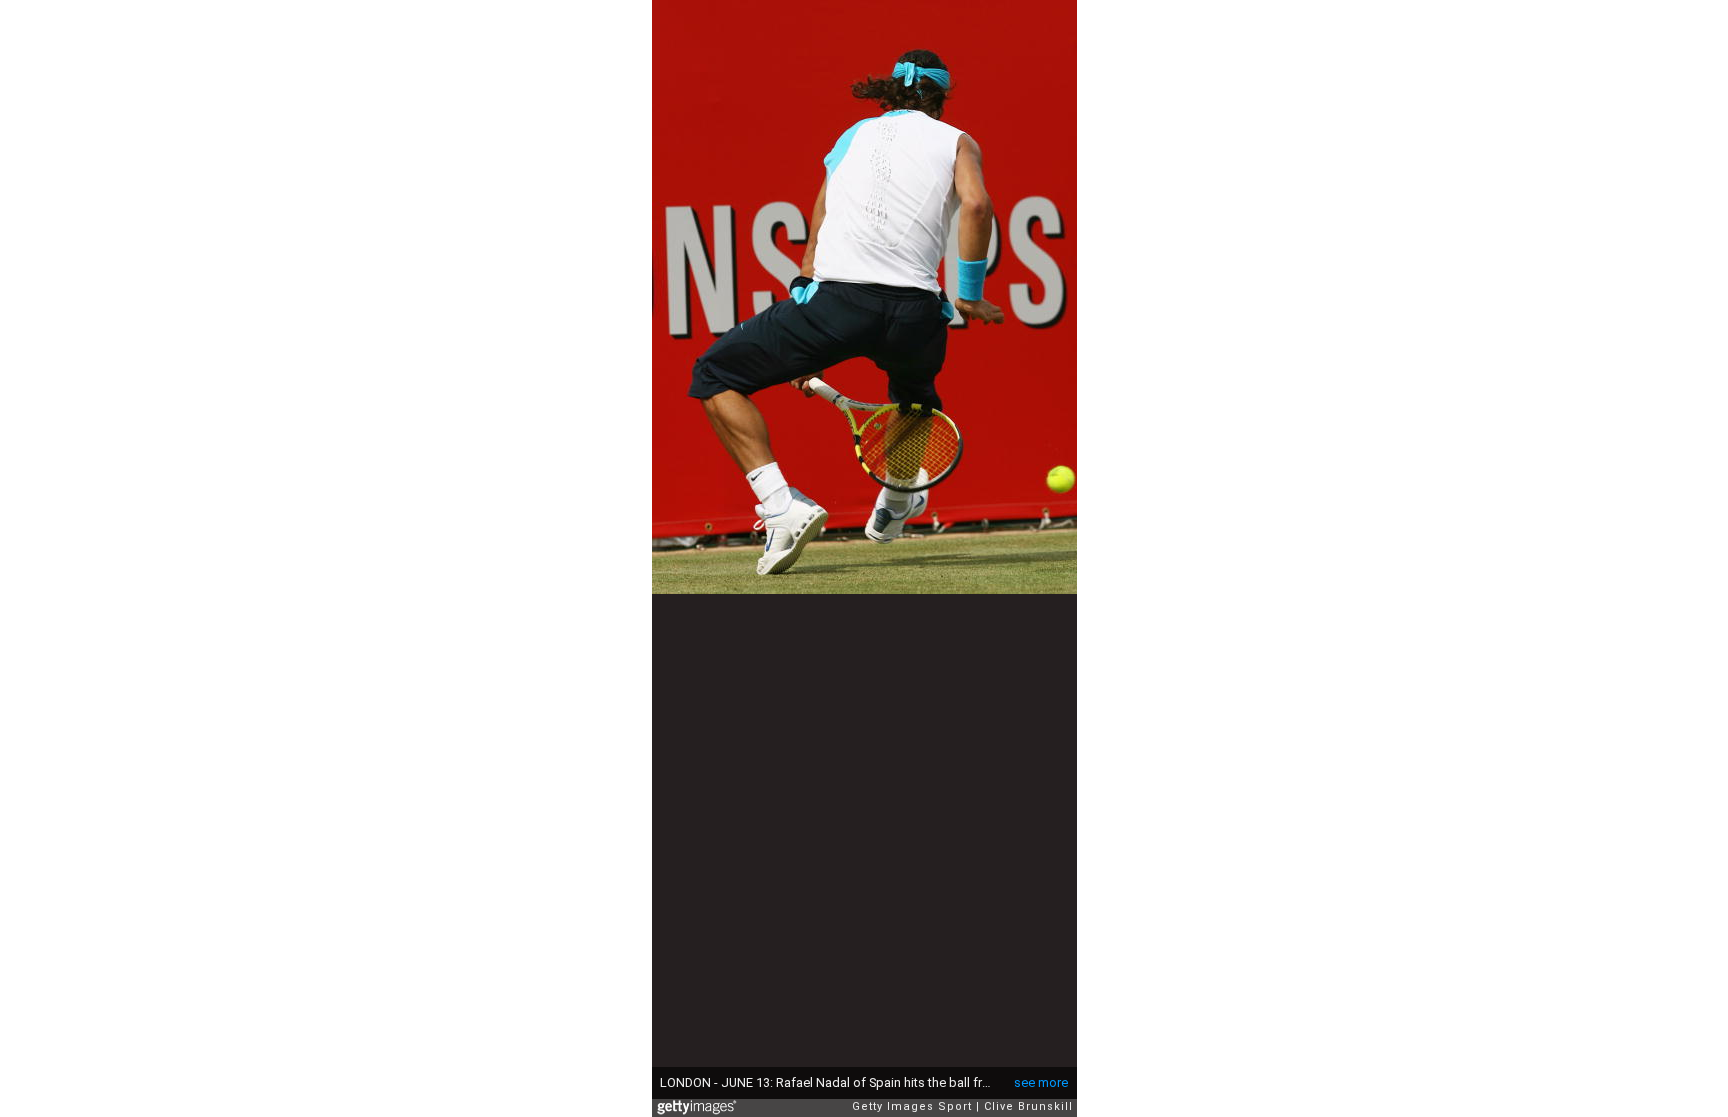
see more (1041, 1082)
